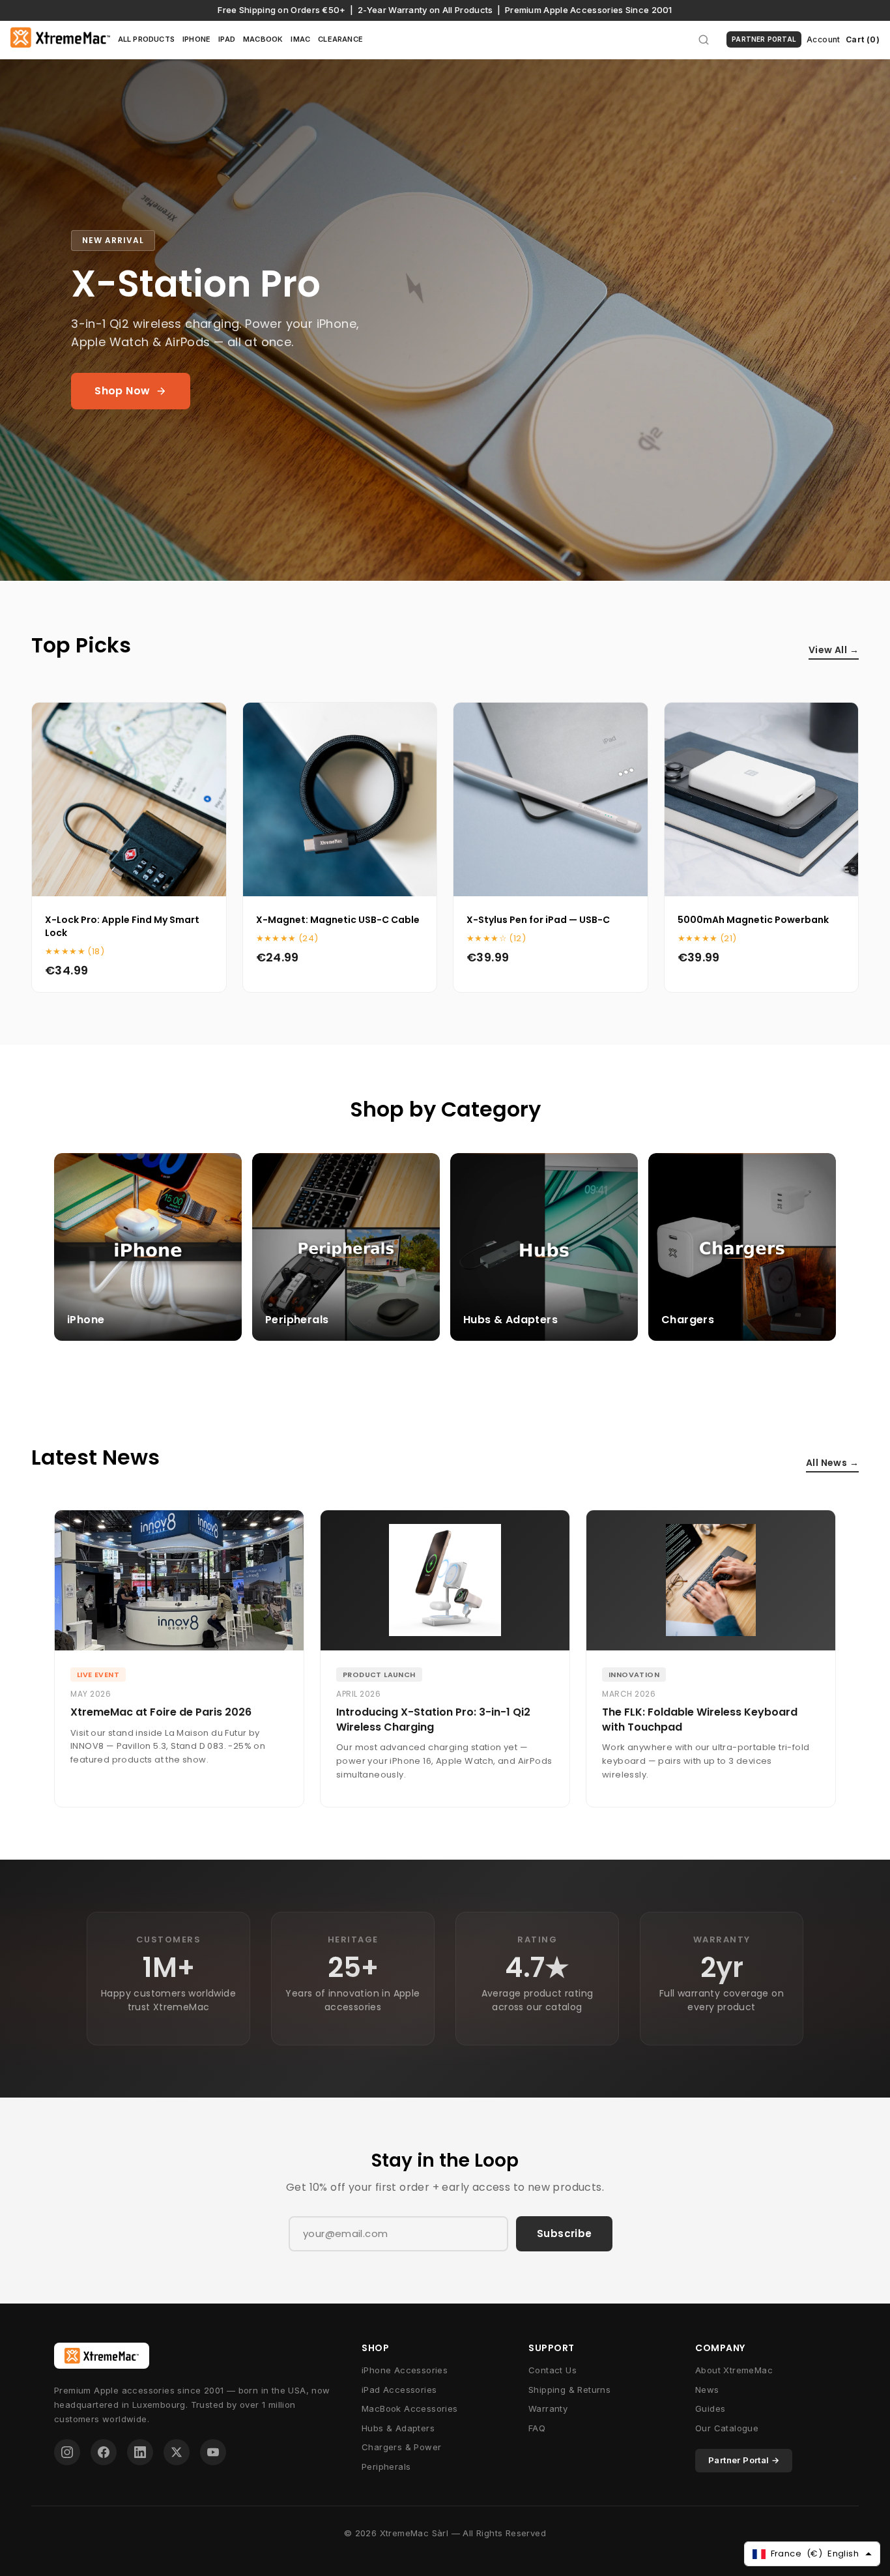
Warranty (548, 2408)
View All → (834, 650)
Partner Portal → (744, 2460)
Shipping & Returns (569, 2390)
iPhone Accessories (405, 2370)
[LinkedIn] (140, 2452)
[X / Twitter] (177, 2452)
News (707, 2390)
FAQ (537, 2428)
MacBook (263, 39)
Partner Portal (764, 39)
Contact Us (553, 2370)
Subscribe (564, 2233)
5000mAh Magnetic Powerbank (753, 920)
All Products (146, 39)
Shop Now (122, 391)
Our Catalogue (727, 2428)
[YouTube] (213, 2452)
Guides (710, 2408)
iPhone (196, 39)
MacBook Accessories (410, 2408)
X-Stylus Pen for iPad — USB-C (538, 920)
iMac (300, 39)
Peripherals (386, 2466)
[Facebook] (104, 2452)
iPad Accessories (399, 2390)
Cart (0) (863, 39)
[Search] (704, 40)
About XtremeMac (734, 2370)
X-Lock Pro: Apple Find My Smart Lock (122, 926)
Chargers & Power (401, 2447)
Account (824, 39)
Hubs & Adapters (398, 2428)
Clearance (340, 39)
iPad (227, 39)
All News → (832, 1463)
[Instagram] (67, 2452)
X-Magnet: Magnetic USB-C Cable (338, 920)
